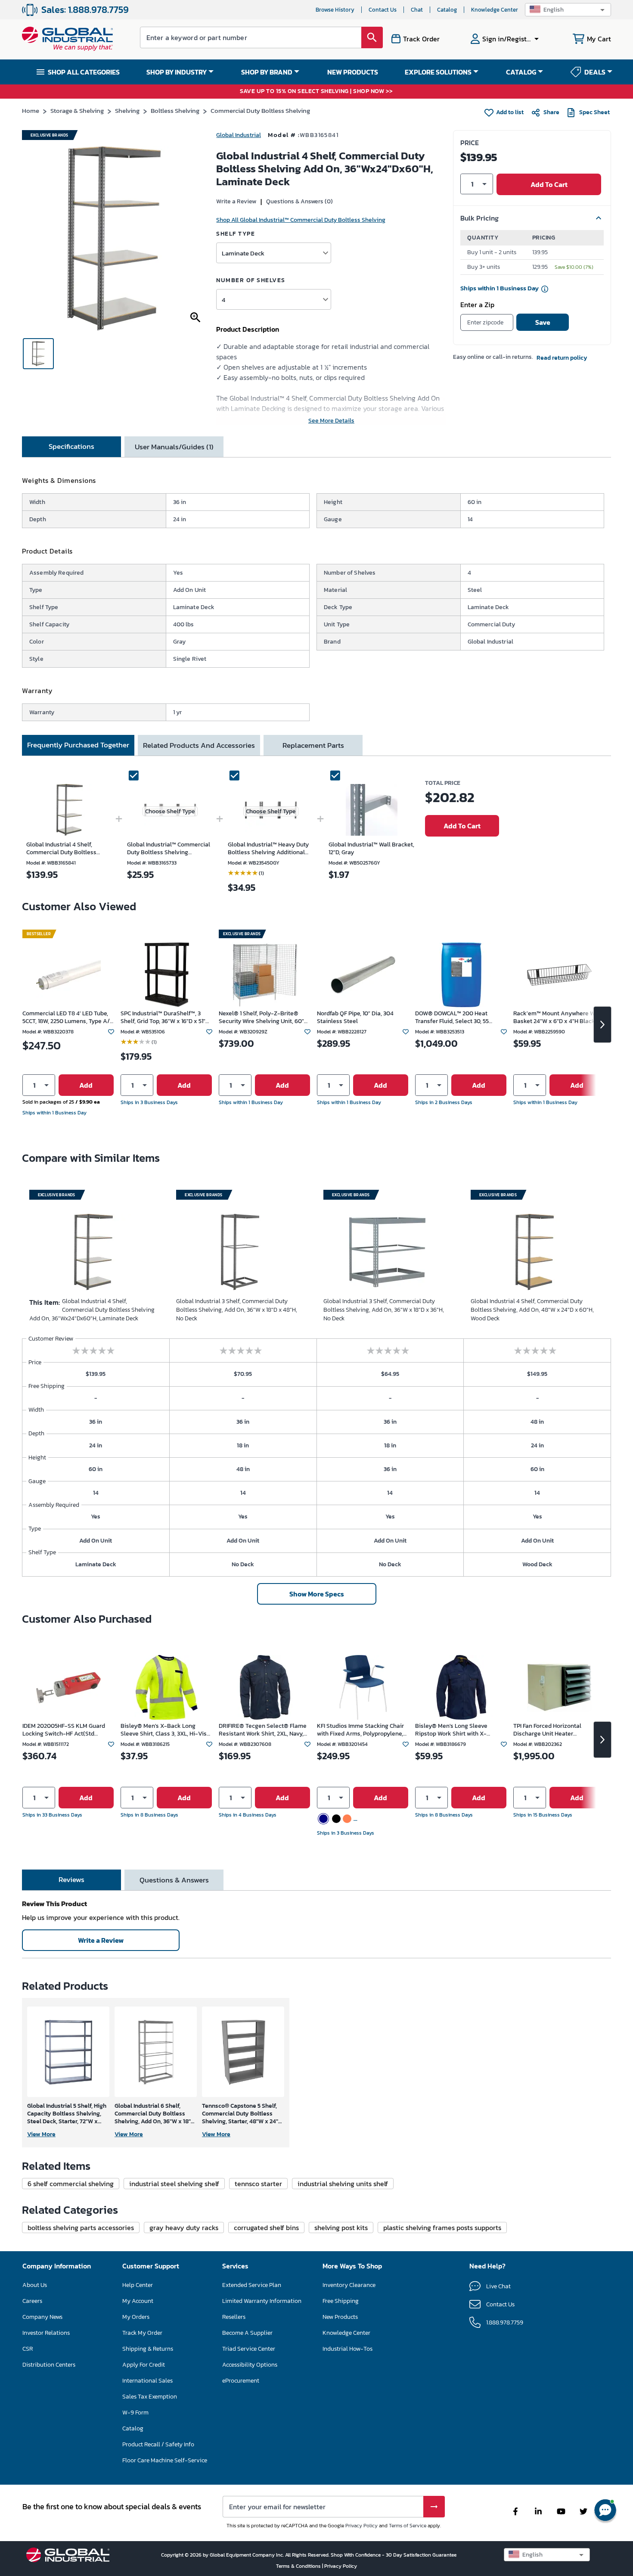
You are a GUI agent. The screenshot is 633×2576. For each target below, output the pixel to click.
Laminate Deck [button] (243, 253)
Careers (32, 2301)
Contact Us (383, 10)
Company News (42, 2317)
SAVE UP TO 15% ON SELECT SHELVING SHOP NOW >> (316, 92)
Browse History (335, 10)
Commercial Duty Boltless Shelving (260, 110)
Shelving (127, 110)
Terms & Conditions (299, 2566)
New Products (340, 2317)
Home (31, 110)
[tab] (71, 447)
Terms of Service (408, 2526)
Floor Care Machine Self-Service (165, 2460)
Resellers (234, 2317)
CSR (28, 2349)
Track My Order (142, 2333)
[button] (568, 10)
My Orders (136, 2317)
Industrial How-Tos (348, 2349)
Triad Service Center (249, 2349)
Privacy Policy (361, 2526)
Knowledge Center (495, 10)
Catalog (447, 10)
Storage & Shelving (77, 110)
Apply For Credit (144, 2365)
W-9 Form (135, 2413)
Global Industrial (239, 135)
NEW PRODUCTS (353, 72)
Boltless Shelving (175, 110)
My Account (138, 2301)
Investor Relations (46, 2333)
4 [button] (223, 300)
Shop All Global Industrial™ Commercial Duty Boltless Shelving (301, 220)
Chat (417, 10)
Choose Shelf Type (170, 811)
